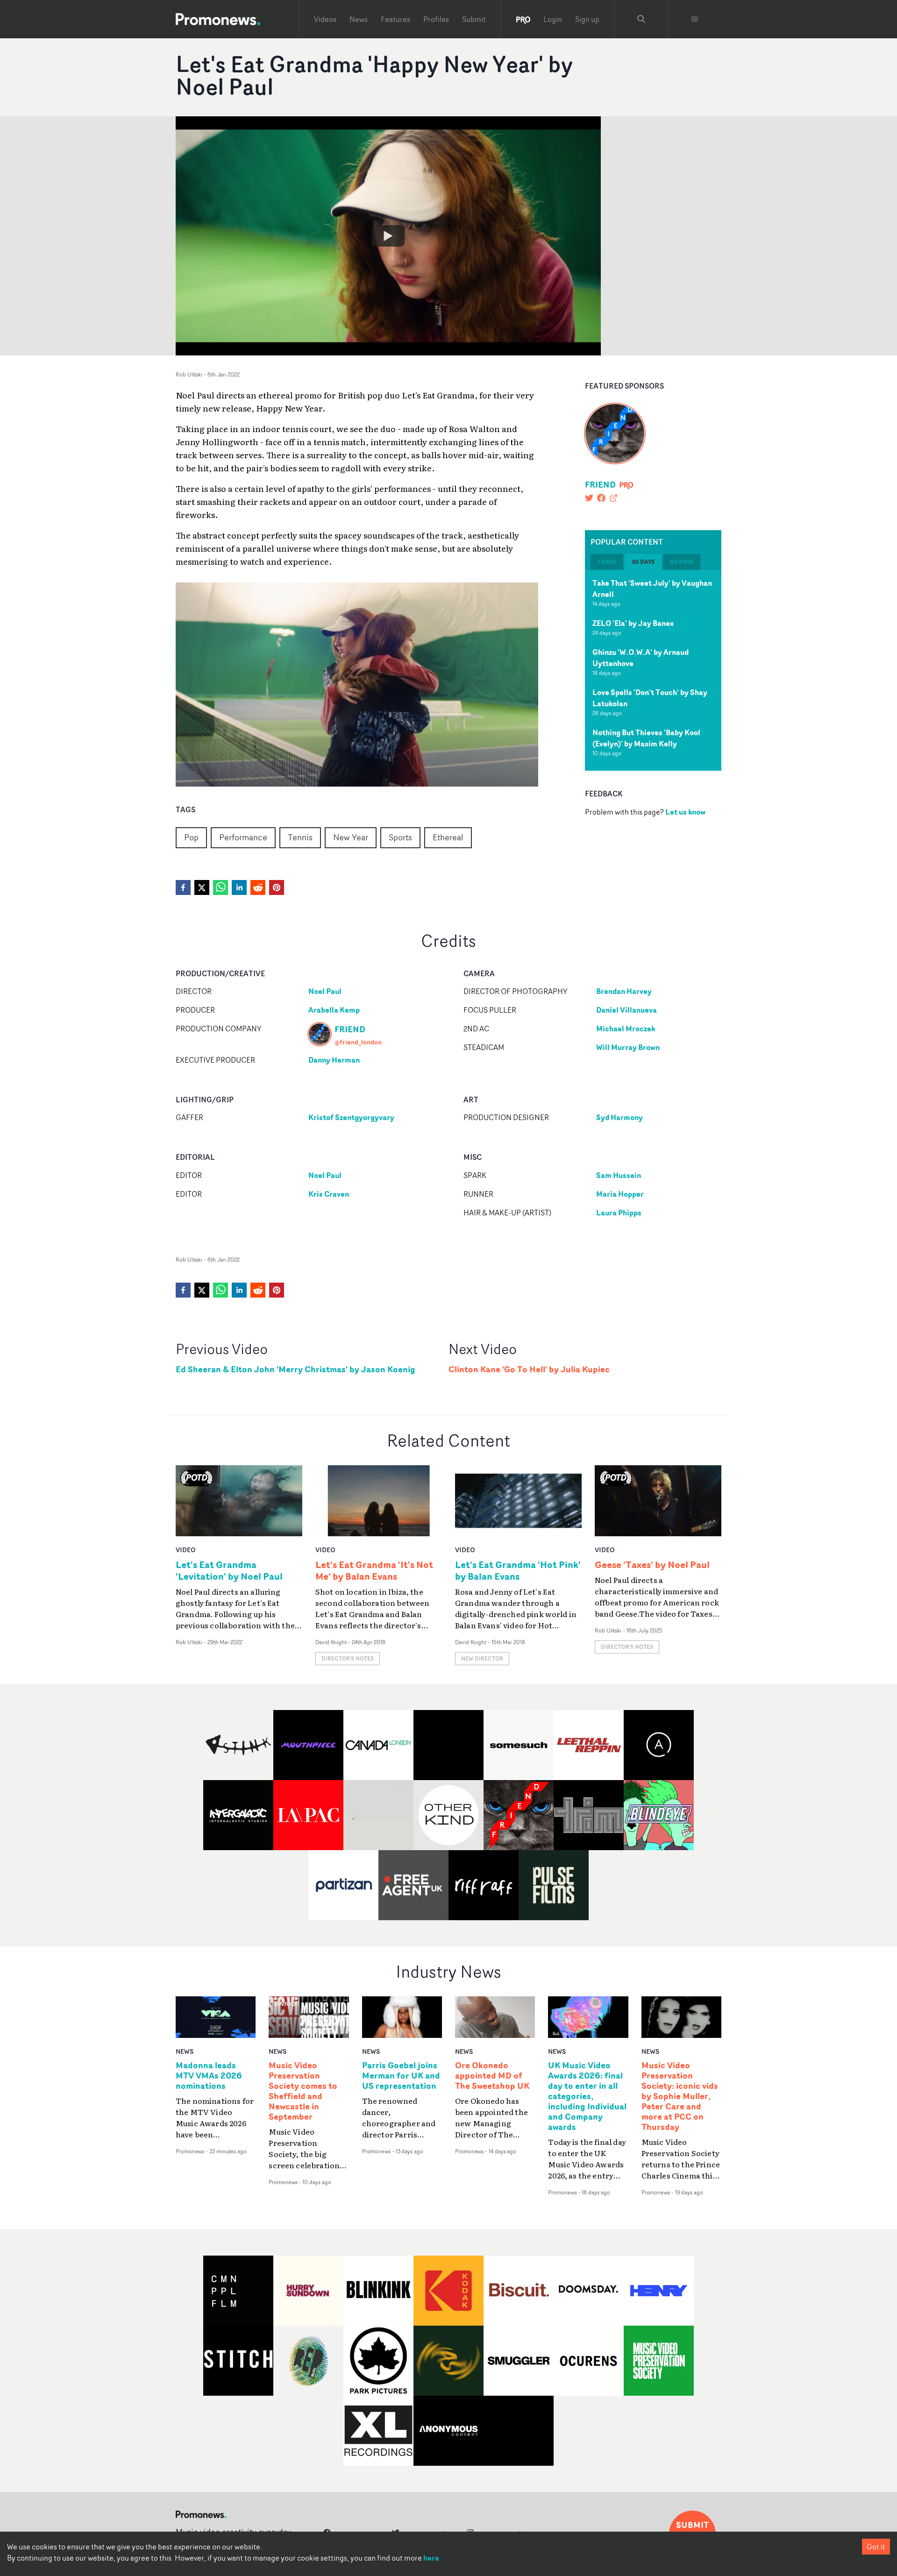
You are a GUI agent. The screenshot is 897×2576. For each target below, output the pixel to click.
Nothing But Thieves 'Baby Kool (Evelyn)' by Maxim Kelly (646, 738)
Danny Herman (334, 1060)
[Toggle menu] (695, 19)
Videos (325, 19)
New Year (351, 837)
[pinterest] (277, 887)
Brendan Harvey (624, 991)
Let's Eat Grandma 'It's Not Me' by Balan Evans (374, 1570)
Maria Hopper (620, 1194)
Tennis (300, 837)
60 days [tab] (682, 562)
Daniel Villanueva (626, 1010)
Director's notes (348, 1658)
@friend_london (358, 1042)
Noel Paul (325, 991)
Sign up (587, 19)
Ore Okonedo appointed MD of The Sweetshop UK (492, 2076)
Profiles (436, 19)
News (359, 19)
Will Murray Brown (628, 1047)
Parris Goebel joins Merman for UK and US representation (401, 2076)
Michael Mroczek (626, 1029)
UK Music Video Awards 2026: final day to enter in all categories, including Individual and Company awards (587, 2096)
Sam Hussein (619, 1175)
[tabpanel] (653, 670)
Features (395, 19)
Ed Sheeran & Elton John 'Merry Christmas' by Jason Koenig (295, 1369)
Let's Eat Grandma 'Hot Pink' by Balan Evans (518, 1570)
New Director (482, 1658)
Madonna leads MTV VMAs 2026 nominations (209, 2076)
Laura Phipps (619, 1213)
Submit (474, 19)
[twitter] (202, 887)
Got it (876, 2547)
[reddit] (258, 887)
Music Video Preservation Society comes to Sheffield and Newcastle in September (303, 2091)
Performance (243, 837)
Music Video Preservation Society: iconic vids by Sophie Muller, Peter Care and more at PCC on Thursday (680, 2096)
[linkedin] (239, 887)
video (186, 1550)
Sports (400, 837)
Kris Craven (329, 1194)
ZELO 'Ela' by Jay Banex (633, 623)
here (431, 2558)
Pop (191, 837)
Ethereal (448, 837)
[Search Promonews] (641, 19)
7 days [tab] (607, 562)
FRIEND (600, 484)
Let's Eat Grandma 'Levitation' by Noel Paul (229, 1570)
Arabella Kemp (334, 1010)
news (185, 2051)
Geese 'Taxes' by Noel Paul (652, 1565)
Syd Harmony (619, 1117)
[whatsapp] (221, 887)
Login (553, 19)
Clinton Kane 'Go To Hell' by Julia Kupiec (529, 1369)
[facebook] (183, 887)
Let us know (685, 811)
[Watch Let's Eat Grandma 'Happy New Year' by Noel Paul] (388, 236)
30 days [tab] (643, 562)
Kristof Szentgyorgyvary (351, 1117)
